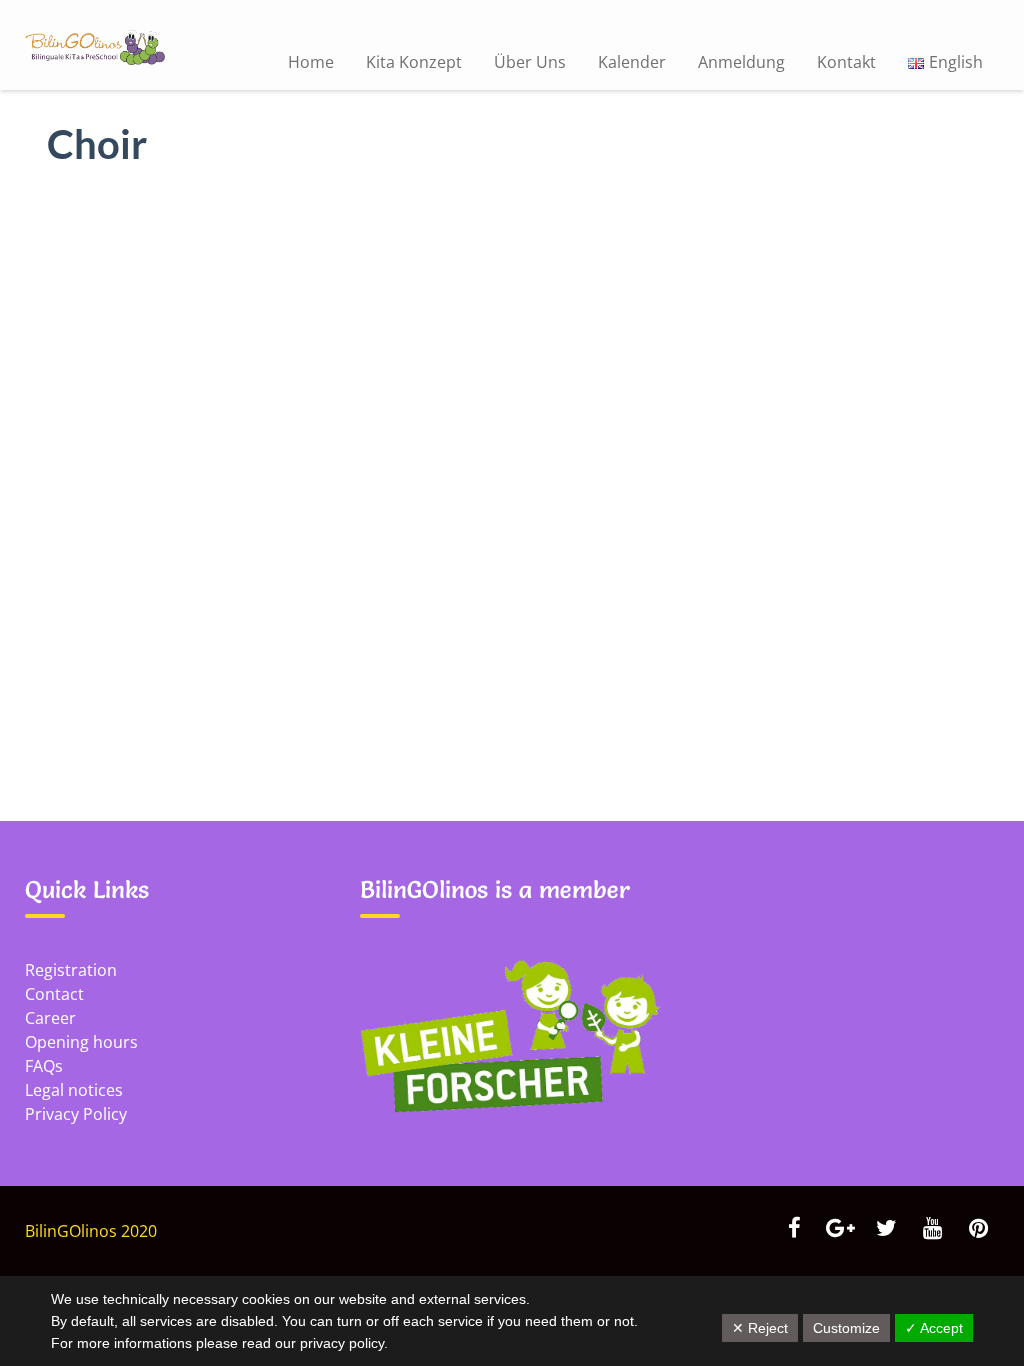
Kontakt (846, 62)
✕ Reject (760, 1328)
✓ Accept (934, 1328)
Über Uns (530, 62)
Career (50, 1018)
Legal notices (74, 1090)
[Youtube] (932, 1230)
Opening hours (81, 1042)
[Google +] (840, 1230)
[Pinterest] (978, 1230)
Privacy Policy (76, 1114)
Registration (71, 970)
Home (311, 62)
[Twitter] (886, 1230)
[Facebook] (794, 1230)
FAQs (44, 1066)
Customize (846, 1328)
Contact (54, 994)
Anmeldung (741, 62)
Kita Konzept (414, 62)
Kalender (632, 62)
